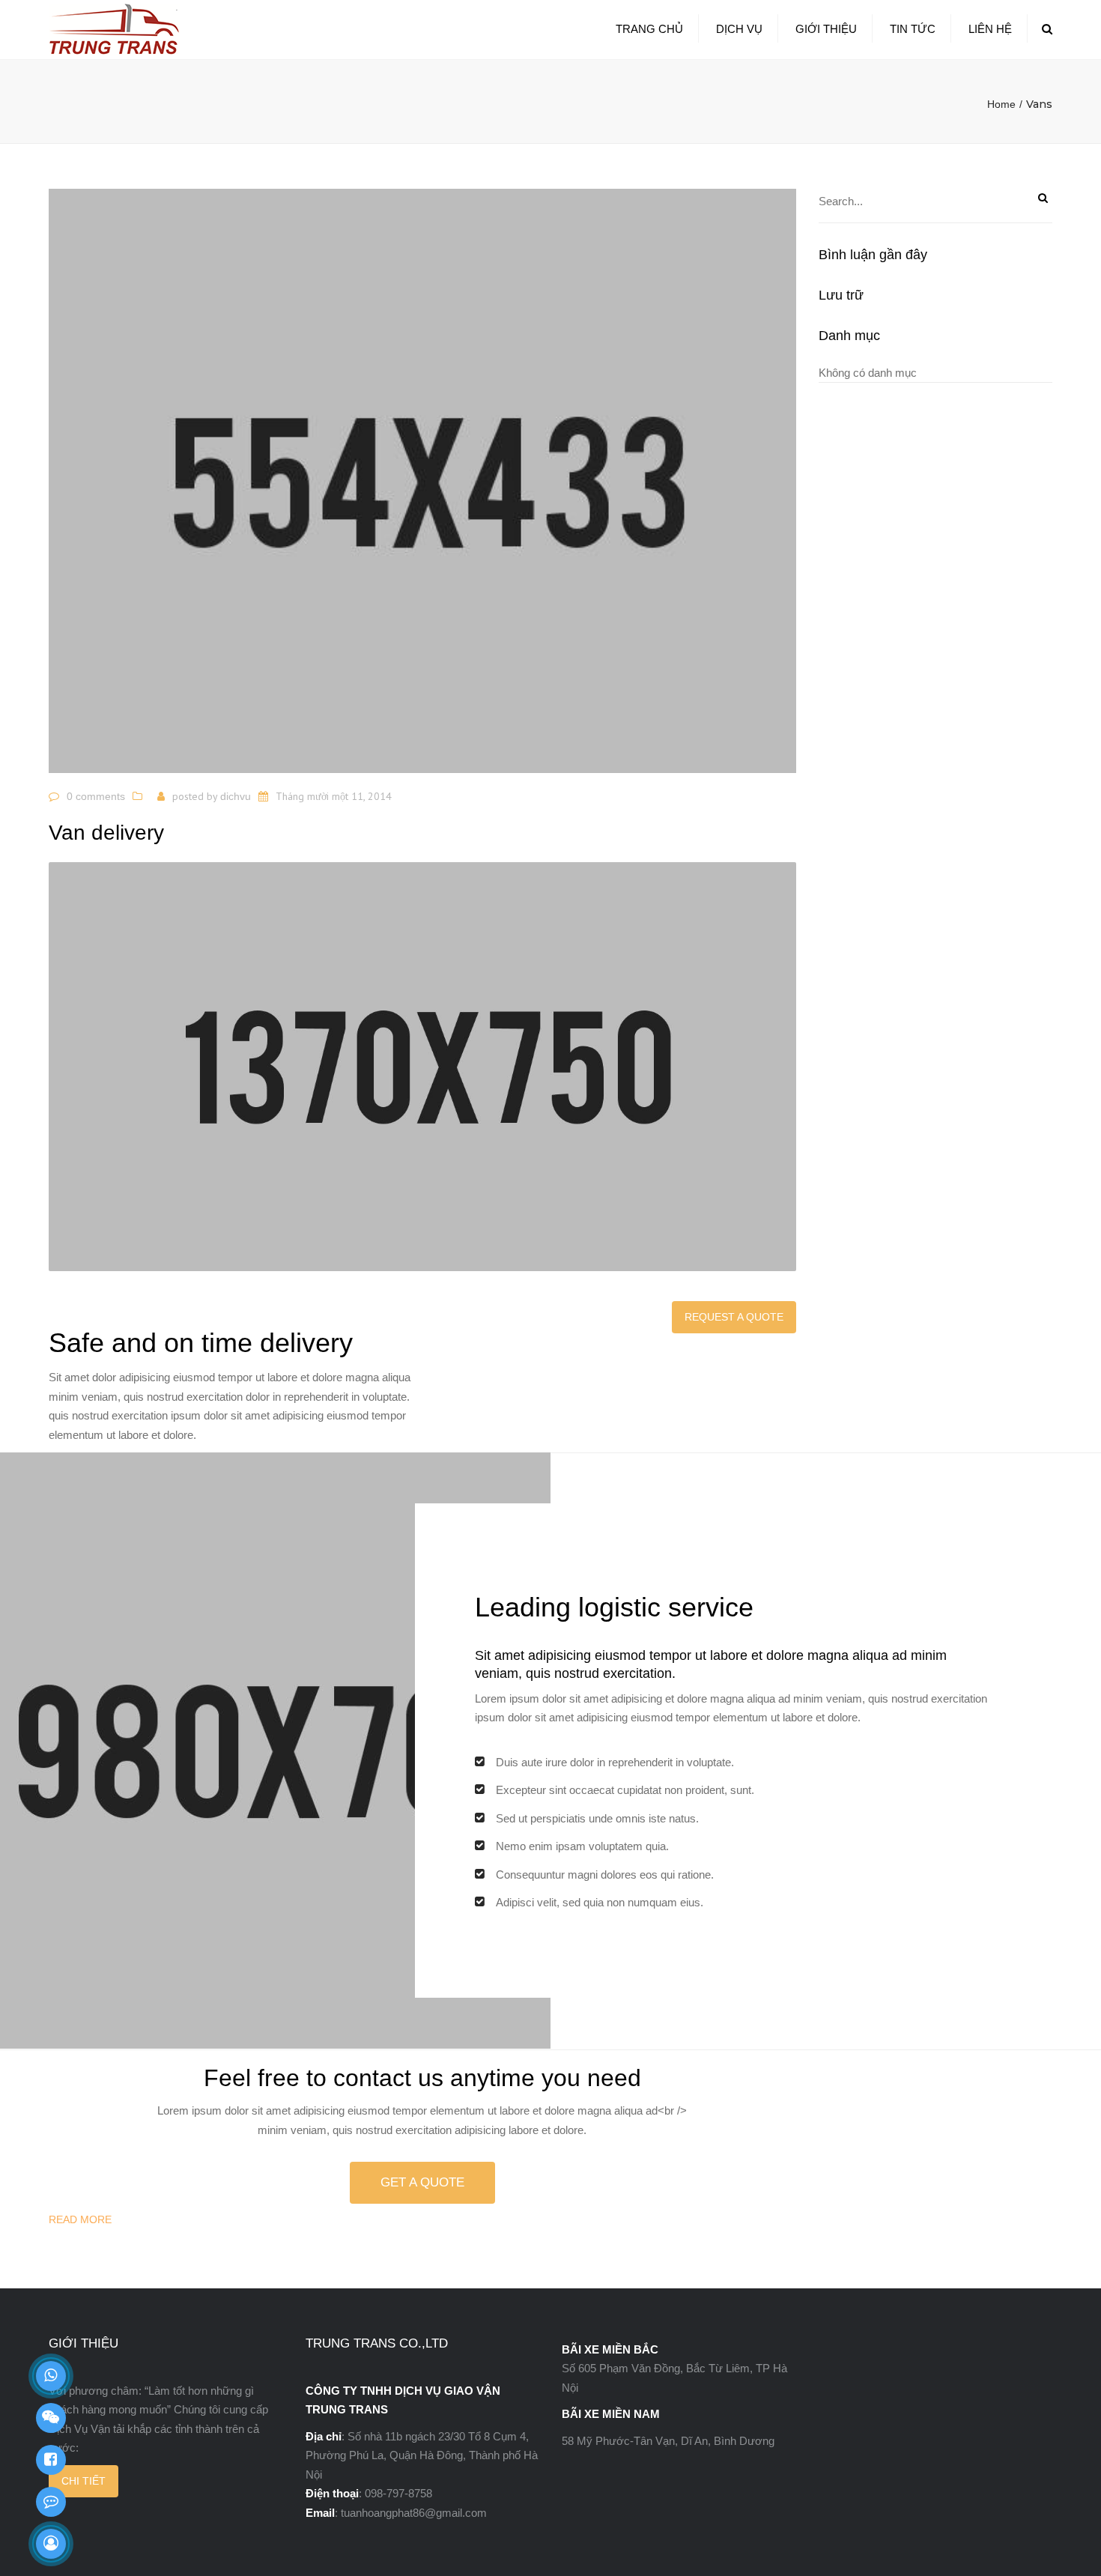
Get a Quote (422, 2182)
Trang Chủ (649, 29)
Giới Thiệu (826, 29)
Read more (80, 2219)
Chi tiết (84, 2481)
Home (1001, 104)
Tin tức (913, 29)
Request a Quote (734, 1317)
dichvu (236, 796)
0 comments (96, 796)
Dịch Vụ (739, 29)
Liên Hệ (990, 29)
